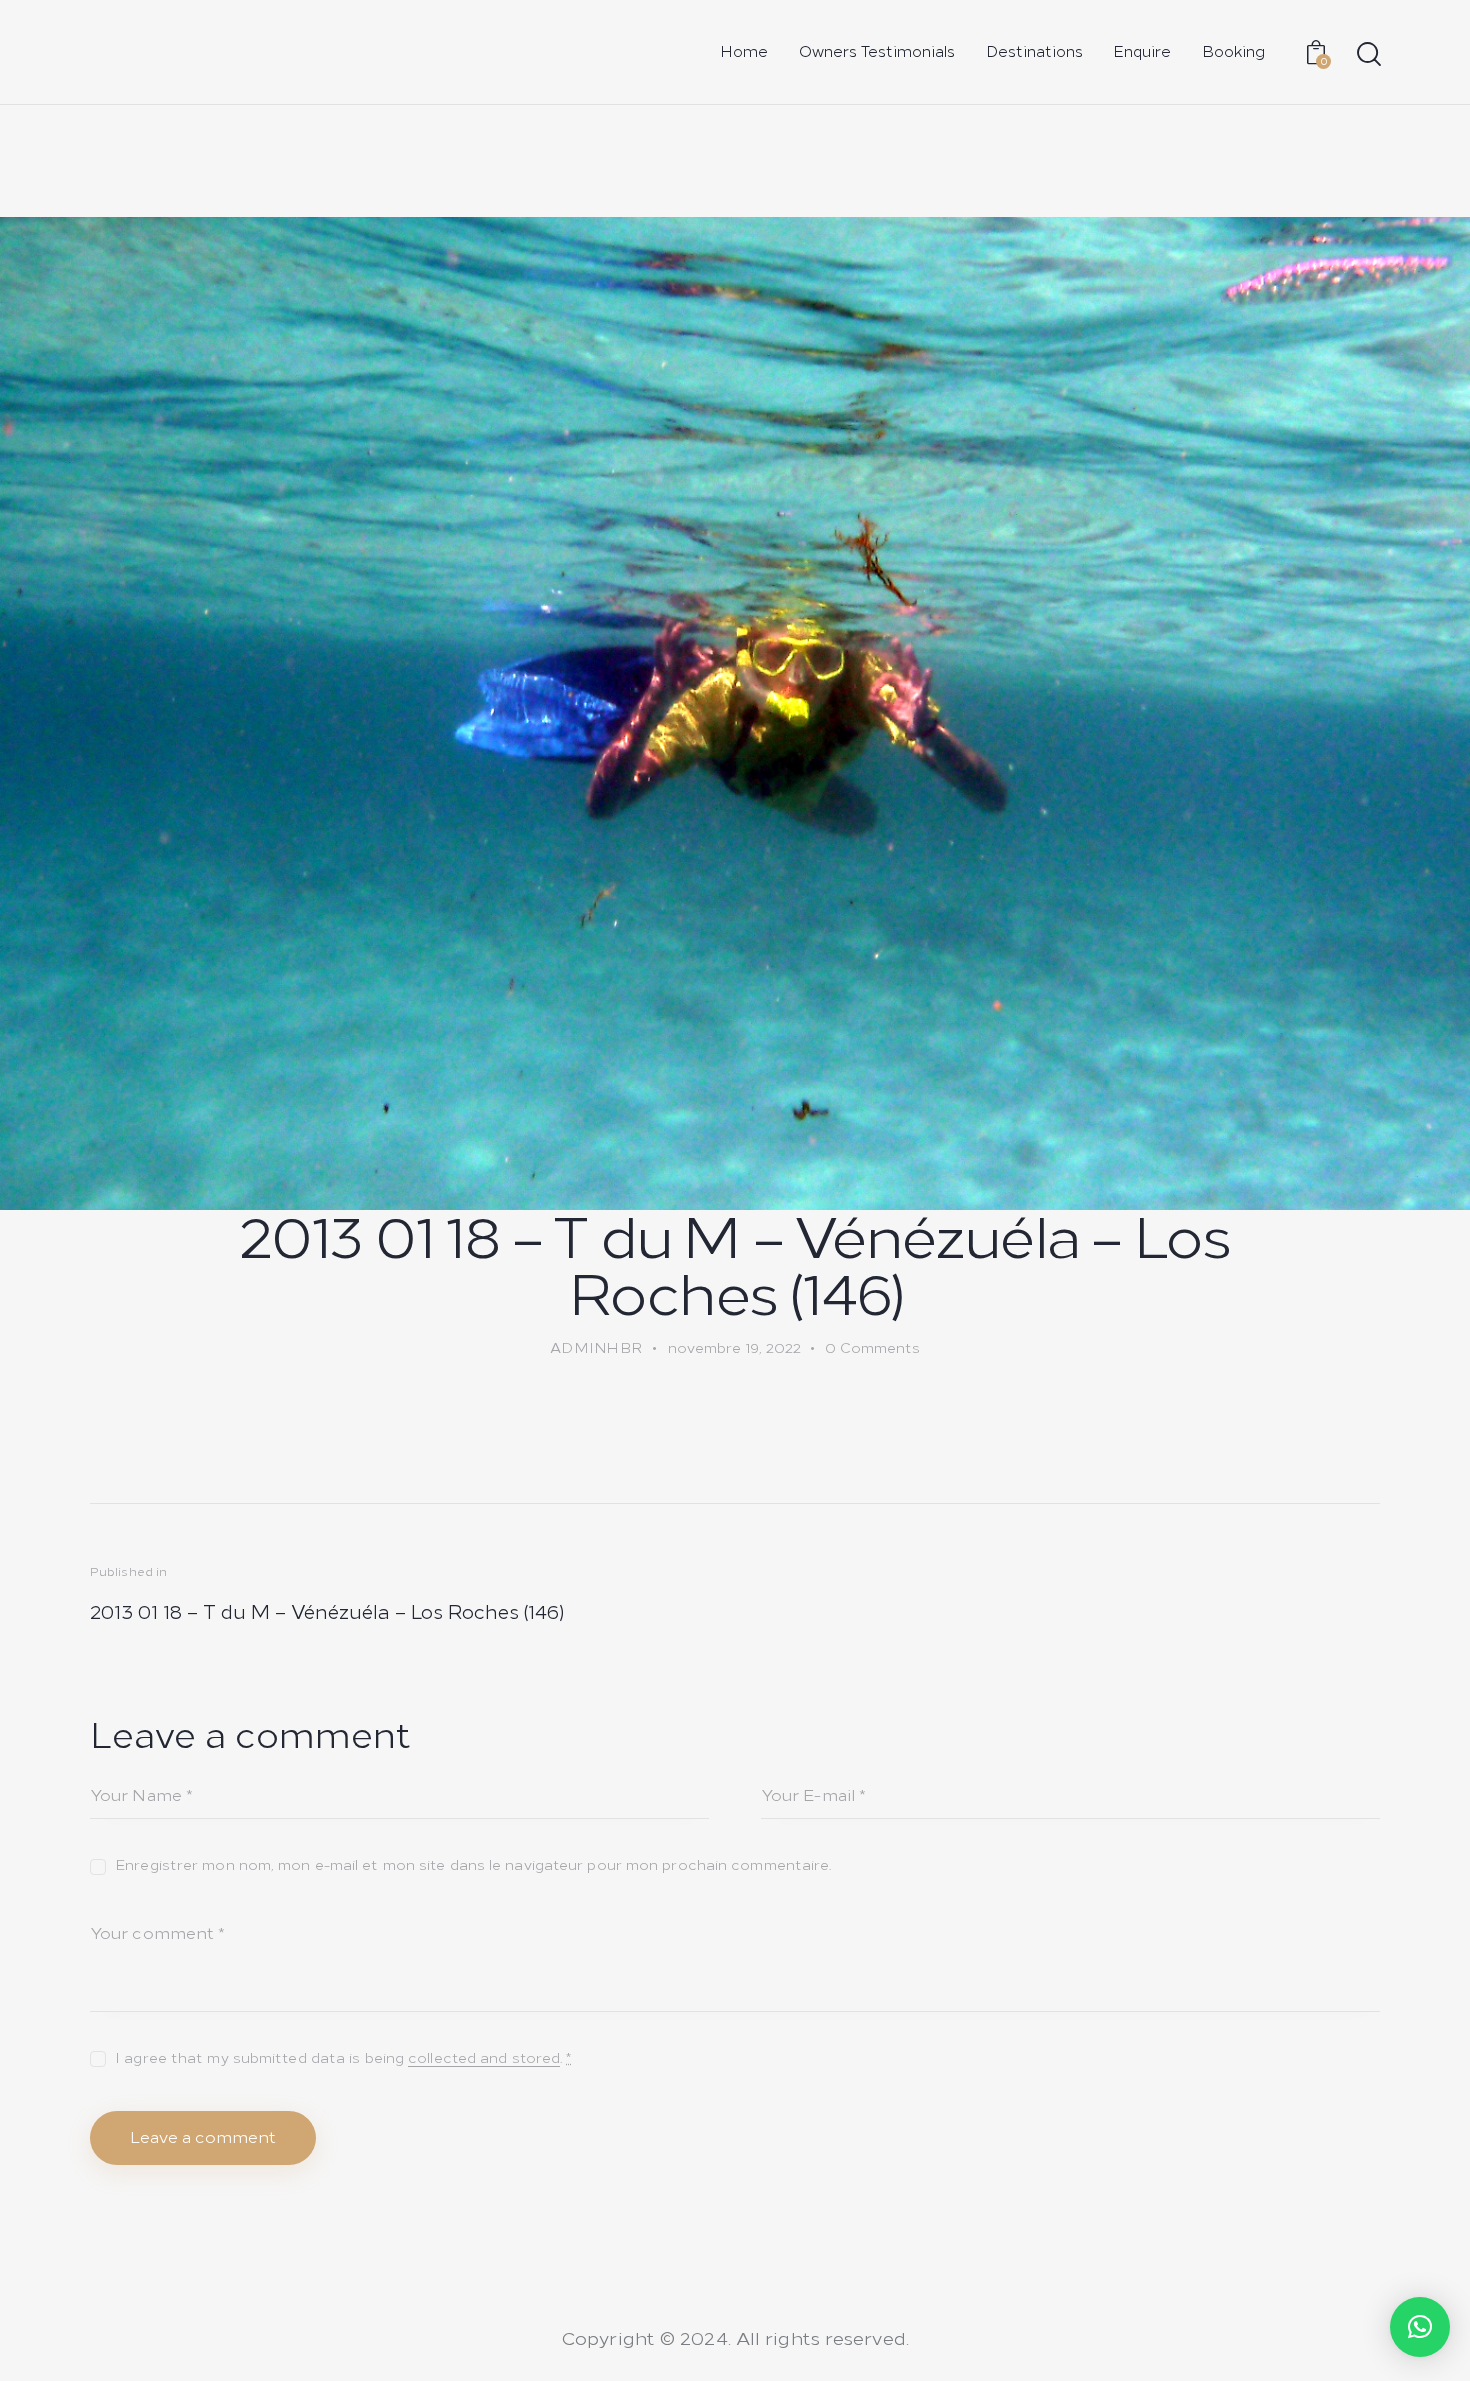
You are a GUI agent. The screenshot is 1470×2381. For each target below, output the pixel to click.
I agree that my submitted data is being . (343, 2058)
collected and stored (484, 2059)
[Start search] (1367, 54)
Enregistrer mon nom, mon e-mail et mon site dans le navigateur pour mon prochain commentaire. (473, 1865)
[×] (1420, 2327)
